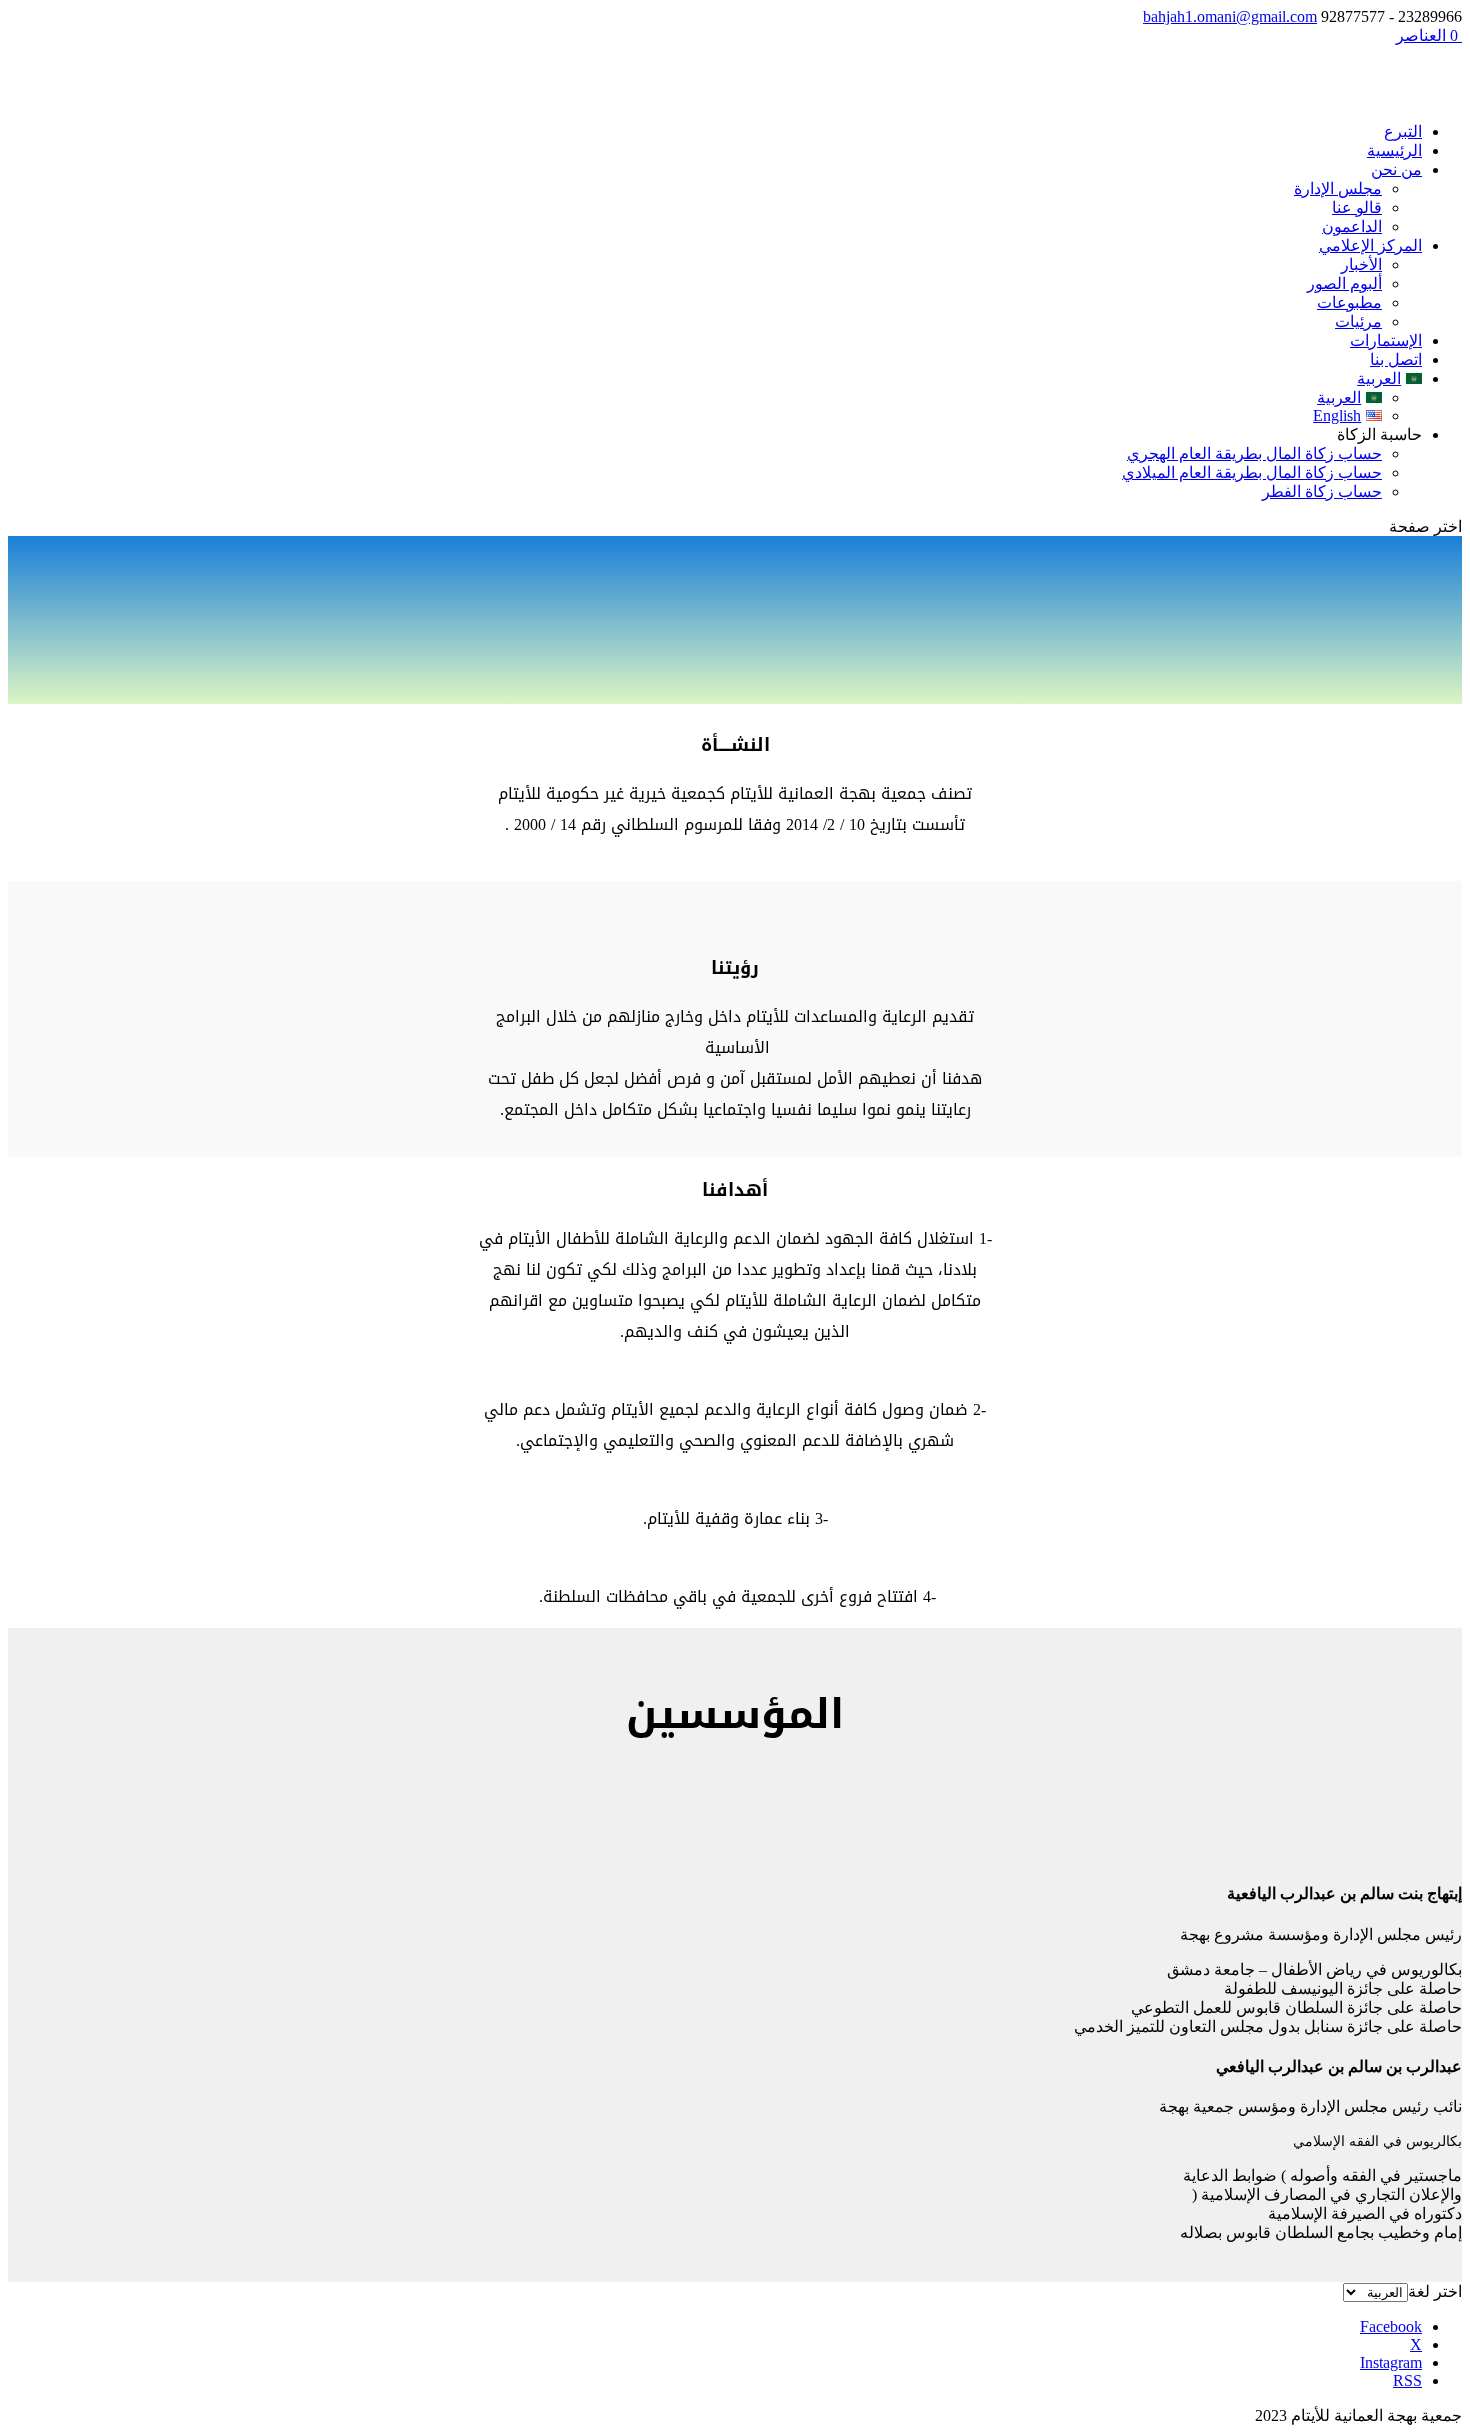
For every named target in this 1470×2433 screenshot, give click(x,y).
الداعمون (1352, 226)
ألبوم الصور (1344, 283)
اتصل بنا (1396, 359)
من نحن (1396, 169)
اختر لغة (1435, 2291)
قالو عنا (1357, 207)
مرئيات (1358, 321)
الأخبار (1361, 264)
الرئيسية (1394, 150)
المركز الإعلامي (1370, 245)
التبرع (1403, 131)
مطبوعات (1349, 302)
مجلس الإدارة (1338, 188)
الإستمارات (1386, 340)
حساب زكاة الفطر (1322, 491)
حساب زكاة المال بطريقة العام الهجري (1254, 453)
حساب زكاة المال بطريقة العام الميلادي (1252, 472)
